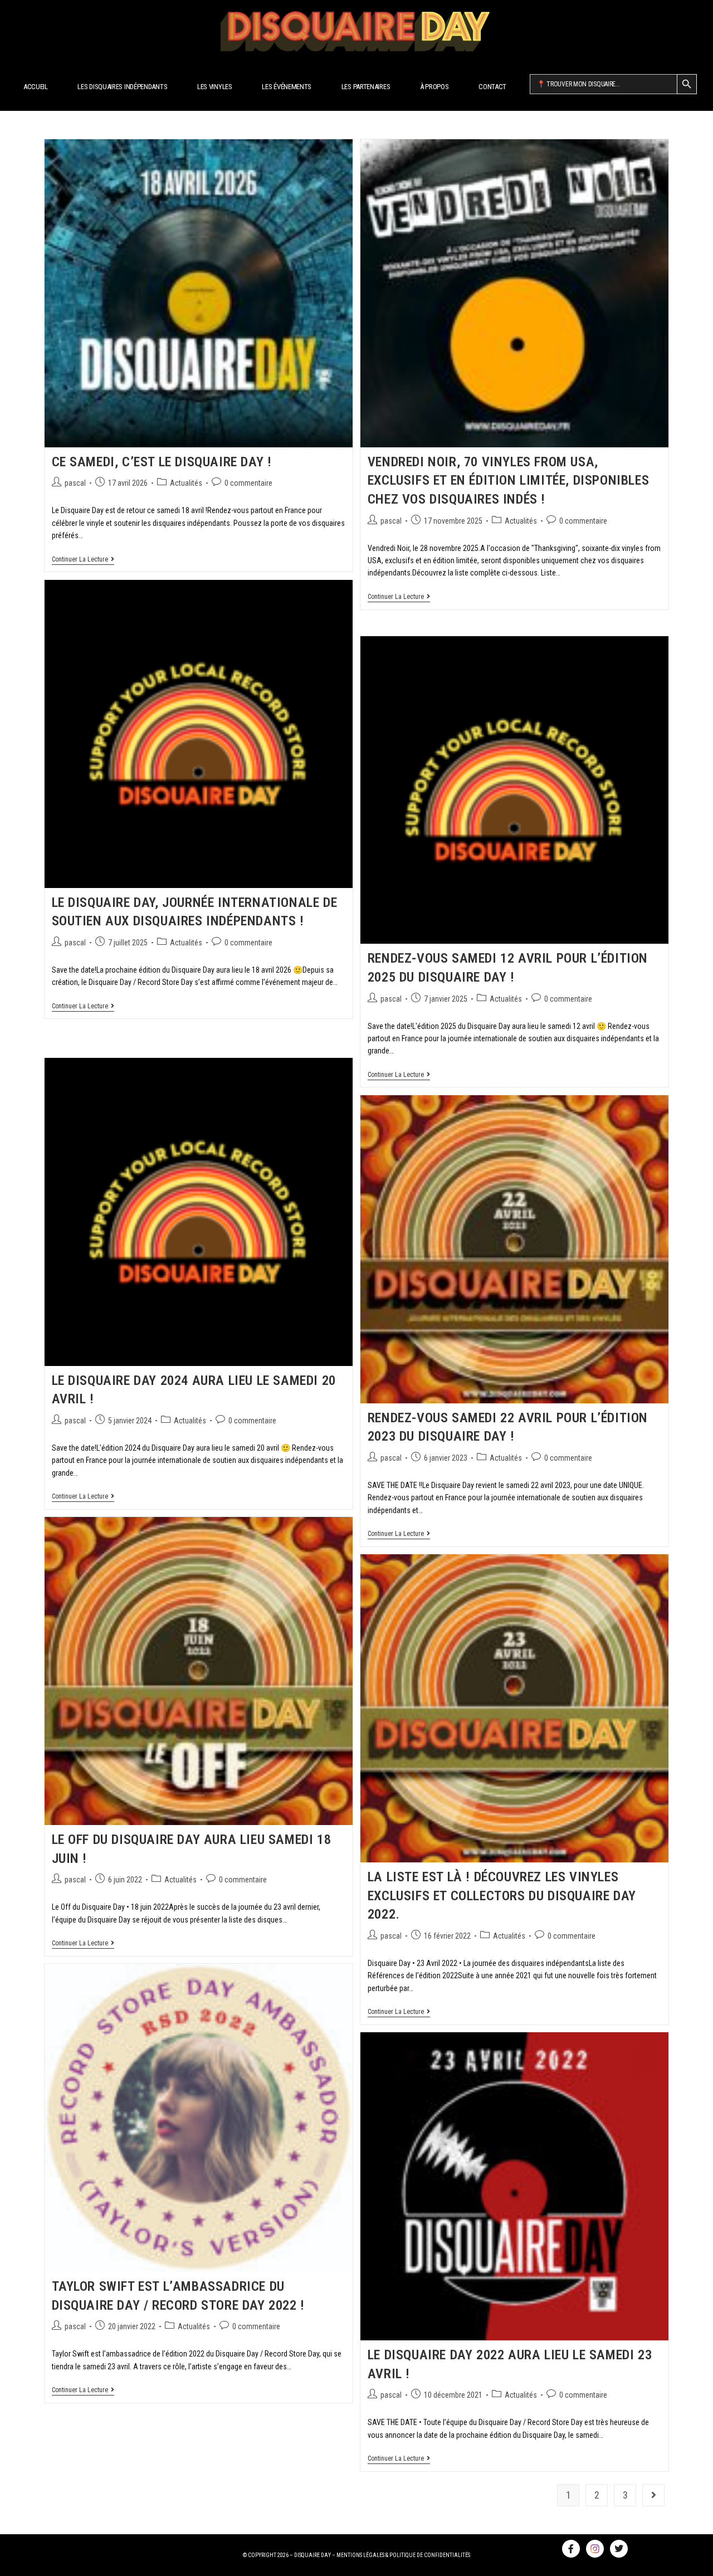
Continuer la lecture (83, 559)
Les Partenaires (366, 87)
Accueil (36, 87)
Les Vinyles (215, 87)
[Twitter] (619, 2549)
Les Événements (287, 87)
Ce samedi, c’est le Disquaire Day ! (162, 462)
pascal (75, 483)
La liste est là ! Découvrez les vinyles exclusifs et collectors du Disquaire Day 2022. (502, 1896)
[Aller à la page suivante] (653, 2495)
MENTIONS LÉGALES (360, 2555)
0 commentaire (248, 483)
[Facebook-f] (571, 2549)
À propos (434, 87)
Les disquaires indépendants (122, 87)
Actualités (186, 483)
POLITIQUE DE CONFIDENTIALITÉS (430, 2555)
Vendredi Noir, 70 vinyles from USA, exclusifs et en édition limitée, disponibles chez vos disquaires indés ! (508, 480)
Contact (492, 87)
